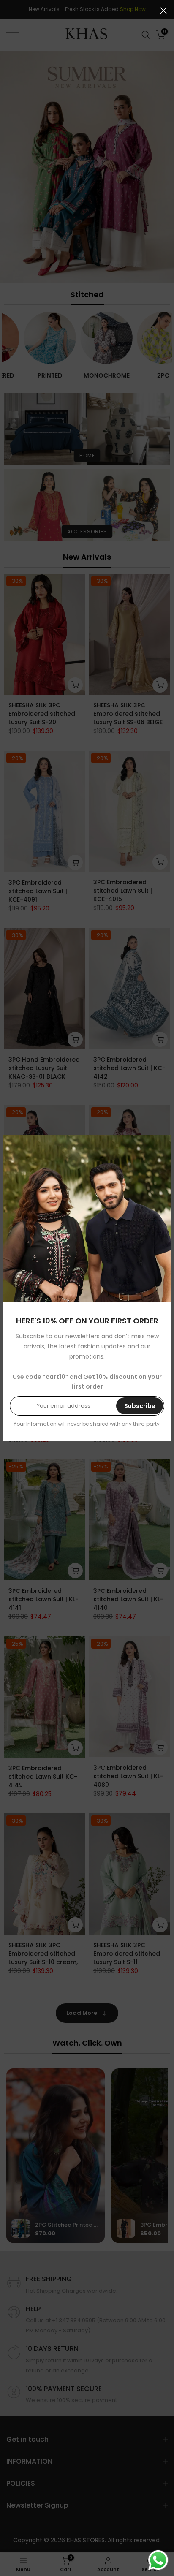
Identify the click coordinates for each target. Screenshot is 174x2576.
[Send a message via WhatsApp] (158, 2560)
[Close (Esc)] (163, 11)
